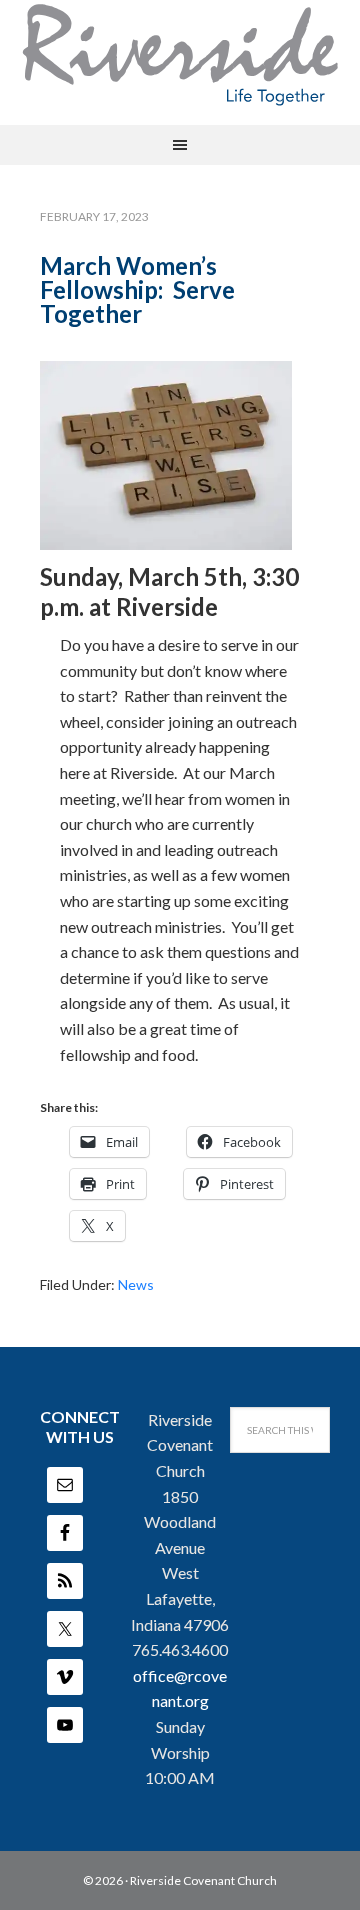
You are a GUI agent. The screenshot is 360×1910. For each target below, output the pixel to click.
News (136, 1284)
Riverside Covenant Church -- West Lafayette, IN (180, 55)
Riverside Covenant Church (203, 1880)
